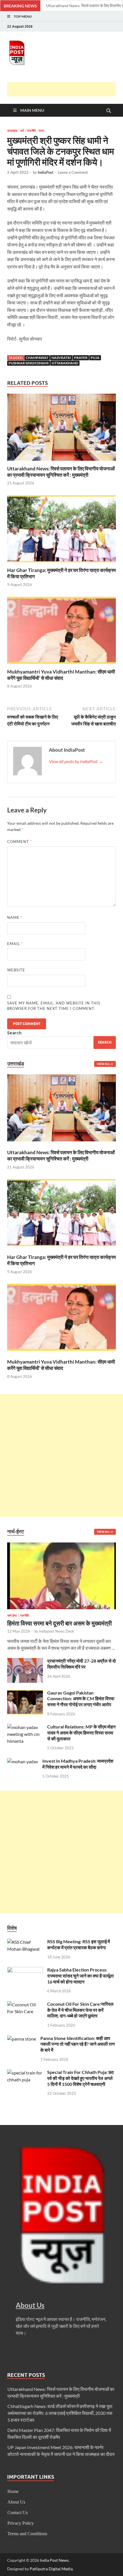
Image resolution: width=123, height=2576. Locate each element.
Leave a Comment (73, 172)
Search (14, 1033)
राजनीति (31, 131)
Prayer (81, 358)
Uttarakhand (65, 363)
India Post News (54, 2560)
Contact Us (18, 2513)
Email (15, 944)
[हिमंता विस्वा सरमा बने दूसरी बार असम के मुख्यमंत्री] (61, 1546)
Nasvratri (61, 358)
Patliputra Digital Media (51, 2569)
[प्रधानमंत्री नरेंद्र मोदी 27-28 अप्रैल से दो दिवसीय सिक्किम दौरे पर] (25, 1661)
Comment (19, 842)
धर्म (22, 131)
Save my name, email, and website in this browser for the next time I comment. (54, 1006)
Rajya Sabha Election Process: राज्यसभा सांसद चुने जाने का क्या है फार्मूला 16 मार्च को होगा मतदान (81, 1976)
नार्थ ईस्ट (12, 1615)
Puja (95, 358)
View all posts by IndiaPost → (76, 761)
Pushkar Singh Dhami (29, 363)
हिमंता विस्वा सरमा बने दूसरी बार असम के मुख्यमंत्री (59, 1623)
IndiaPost (46, 172)
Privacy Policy (21, 2523)
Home (13, 2491)
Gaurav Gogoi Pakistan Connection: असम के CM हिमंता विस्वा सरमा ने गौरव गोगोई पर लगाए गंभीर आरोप (81, 1699)
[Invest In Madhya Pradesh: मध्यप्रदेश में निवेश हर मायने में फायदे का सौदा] (23, 1761)
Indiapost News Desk (57, 1631)
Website (16, 970)
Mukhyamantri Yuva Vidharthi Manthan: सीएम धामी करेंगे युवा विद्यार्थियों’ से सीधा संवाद (61, 675)
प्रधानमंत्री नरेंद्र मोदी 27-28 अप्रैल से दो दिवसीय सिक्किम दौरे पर (82, 1664)
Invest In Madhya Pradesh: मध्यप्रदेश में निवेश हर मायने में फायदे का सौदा (78, 1764)
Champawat (37, 358)
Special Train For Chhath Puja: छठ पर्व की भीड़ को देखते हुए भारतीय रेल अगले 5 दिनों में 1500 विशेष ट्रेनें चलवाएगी (81, 2078)
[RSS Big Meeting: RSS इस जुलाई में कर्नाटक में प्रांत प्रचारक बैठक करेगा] (25, 1942)
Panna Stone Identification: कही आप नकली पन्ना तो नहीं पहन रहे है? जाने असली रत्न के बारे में (78, 2044)
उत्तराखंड (12, 131)
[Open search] (109, 111)
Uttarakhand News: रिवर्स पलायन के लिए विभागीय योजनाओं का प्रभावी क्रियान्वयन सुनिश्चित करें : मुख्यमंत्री (61, 472)
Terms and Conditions (27, 2534)
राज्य (41, 131)
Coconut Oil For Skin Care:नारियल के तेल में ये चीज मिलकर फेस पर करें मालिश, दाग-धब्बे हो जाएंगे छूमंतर (80, 2010)
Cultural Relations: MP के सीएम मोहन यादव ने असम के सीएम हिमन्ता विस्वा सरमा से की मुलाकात (81, 1733)
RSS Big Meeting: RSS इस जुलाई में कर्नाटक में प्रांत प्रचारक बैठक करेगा (79, 1944)
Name (15, 917)
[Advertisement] (65, 89)
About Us (16, 2502)
